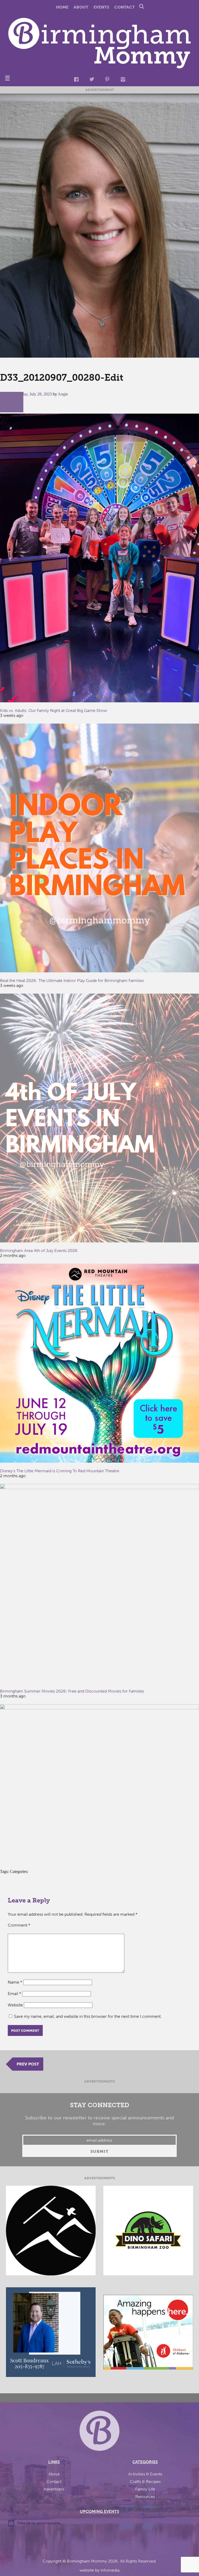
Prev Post (28, 2064)
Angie (63, 394)
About (81, 7)
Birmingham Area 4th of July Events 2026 (39, 1251)
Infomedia (110, 2570)
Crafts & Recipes (145, 2482)
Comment (19, 1925)
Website (15, 2005)
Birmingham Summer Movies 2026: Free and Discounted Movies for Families (72, 1691)
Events (101, 7)
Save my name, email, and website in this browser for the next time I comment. (88, 2016)
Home (62, 7)
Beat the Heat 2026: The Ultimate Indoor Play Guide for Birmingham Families (72, 981)
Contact (125, 7)
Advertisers (54, 2489)
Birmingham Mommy (87, 2561)
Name (15, 1982)
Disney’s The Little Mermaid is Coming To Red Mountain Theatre (60, 1471)
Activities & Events (145, 2474)
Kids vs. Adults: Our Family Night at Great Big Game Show (54, 710)
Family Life (145, 2489)
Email (15, 1994)
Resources (145, 2497)
